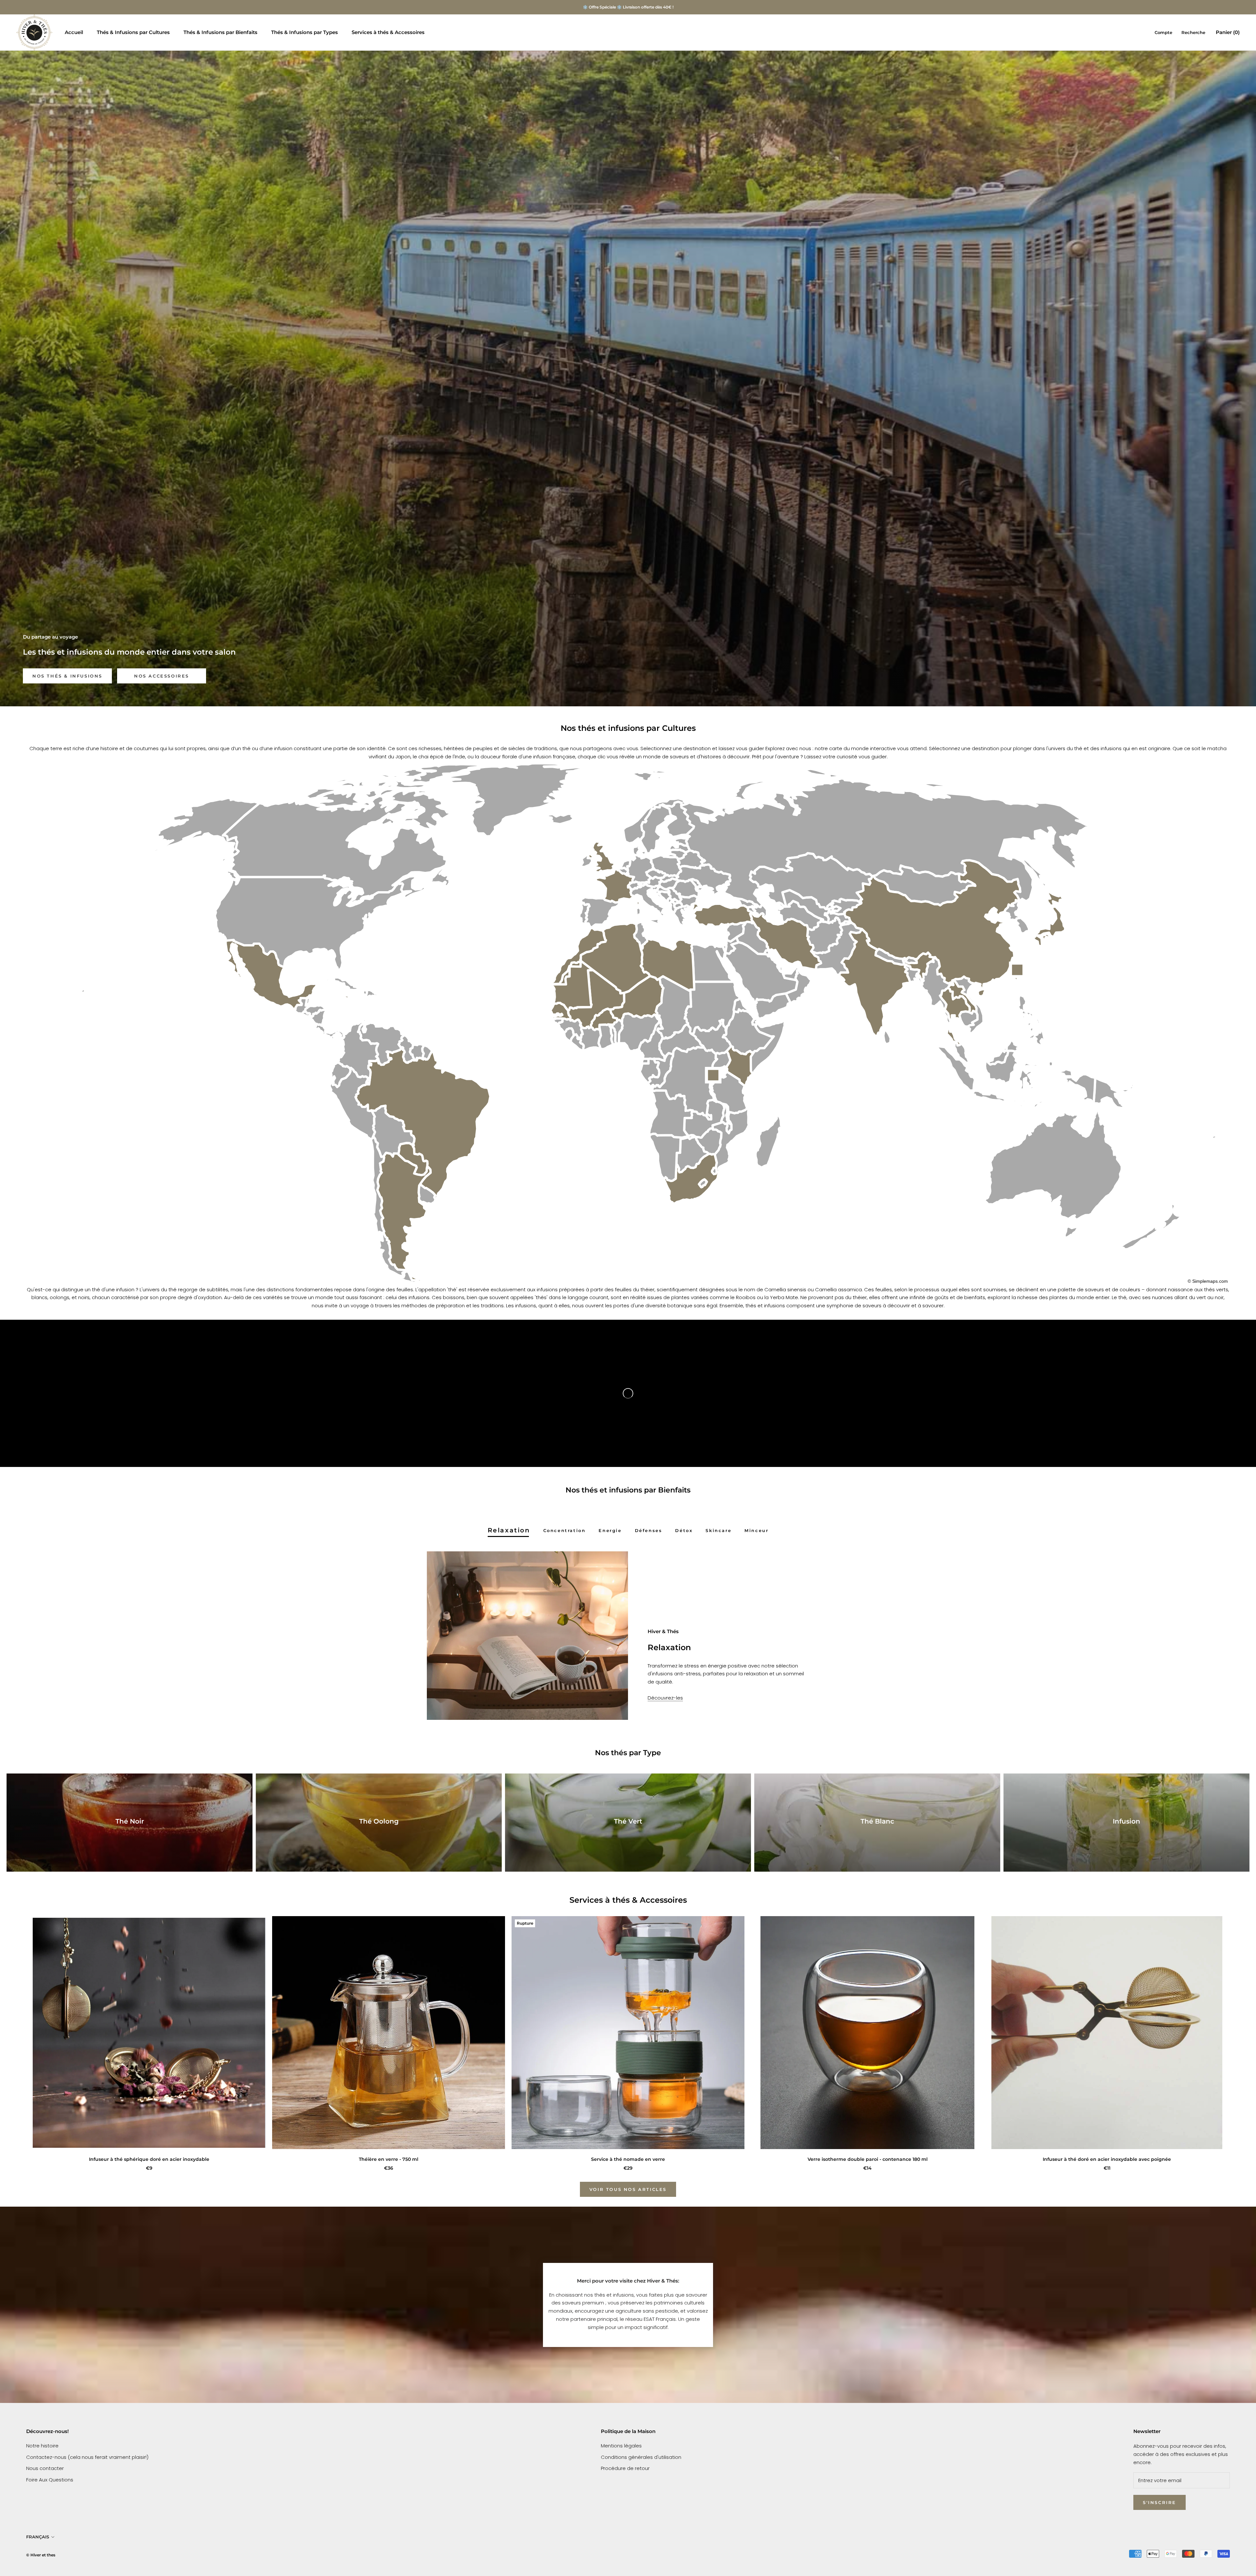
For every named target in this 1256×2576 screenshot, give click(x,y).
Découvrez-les (665, 1698)
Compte (1163, 32)
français (38, 2537)
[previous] (20, 2037)
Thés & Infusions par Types (305, 32)
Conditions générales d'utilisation (641, 2457)
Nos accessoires (162, 676)
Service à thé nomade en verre (628, 2159)
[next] (1236, 2037)
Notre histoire (42, 2446)
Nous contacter (45, 2468)
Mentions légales (621, 2446)
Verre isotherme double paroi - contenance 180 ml (868, 2159)
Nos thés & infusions (67, 676)
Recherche (1193, 32)
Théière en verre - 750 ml (389, 2159)
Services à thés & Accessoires (388, 32)
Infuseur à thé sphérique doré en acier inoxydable (149, 2159)
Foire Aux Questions (50, 2480)
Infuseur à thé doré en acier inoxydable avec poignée (1107, 2159)
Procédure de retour (625, 2468)
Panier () (1228, 32)
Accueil (74, 32)
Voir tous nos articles (628, 2189)
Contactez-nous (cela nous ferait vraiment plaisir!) (87, 2457)
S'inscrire (1160, 2502)
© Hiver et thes (41, 2555)
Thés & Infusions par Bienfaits (220, 32)
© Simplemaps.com (1208, 1281)
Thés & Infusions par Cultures (133, 32)
